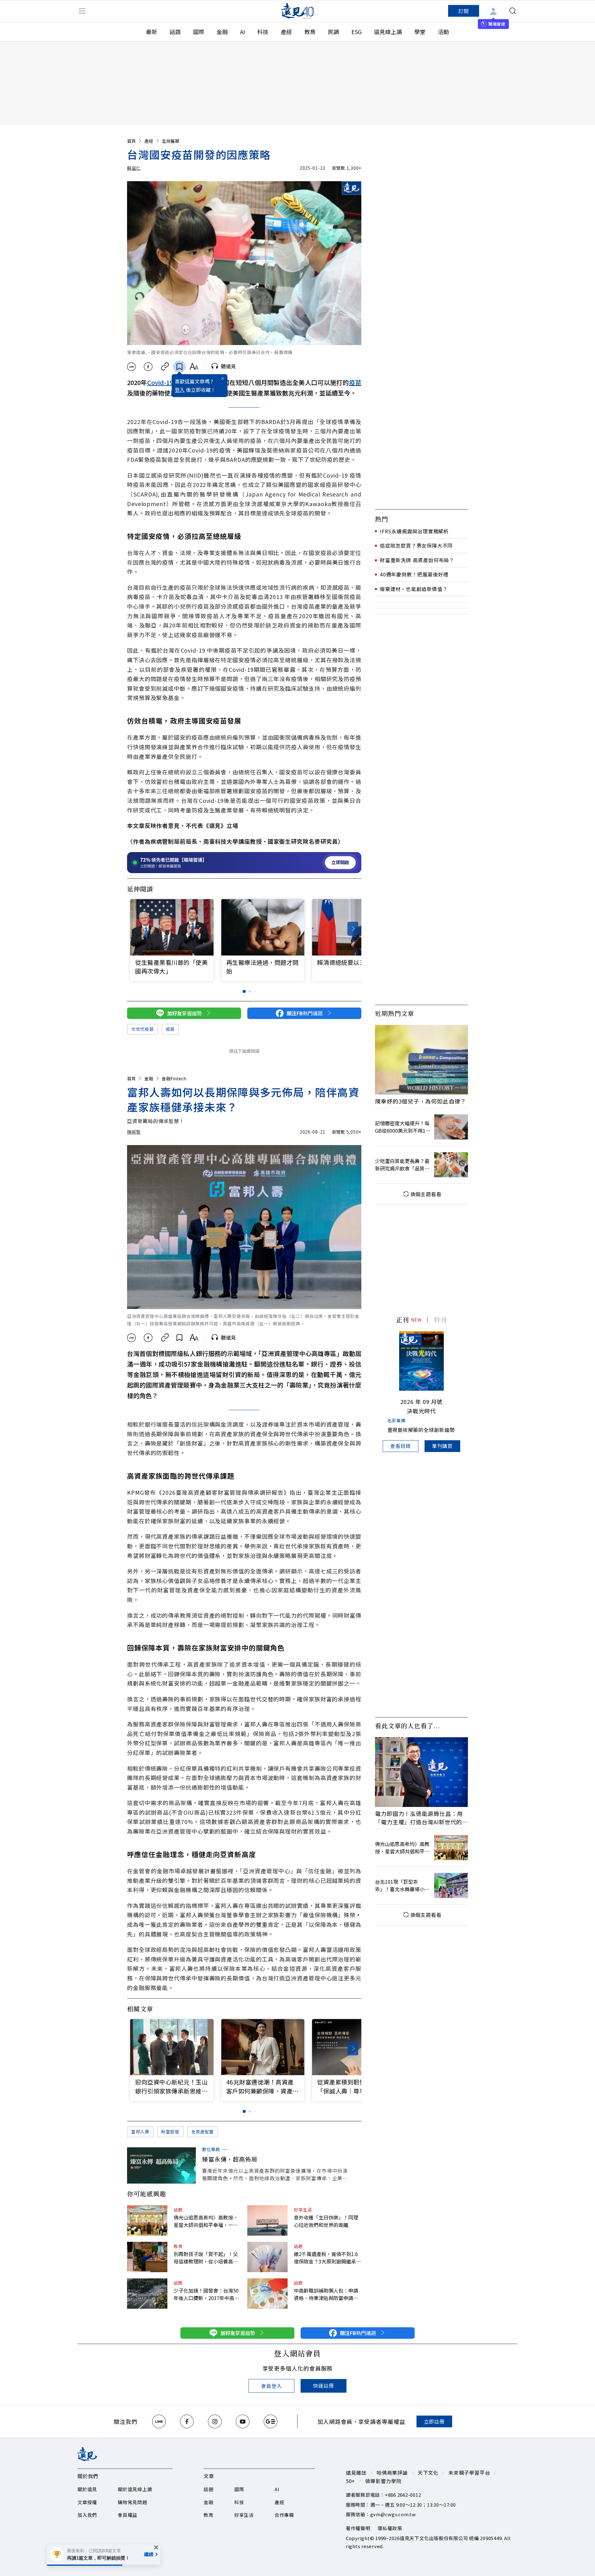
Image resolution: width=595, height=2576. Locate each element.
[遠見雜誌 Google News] (271, 2421)
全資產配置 (203, 2132)
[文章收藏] (179, 367)
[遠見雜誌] (298, 11)
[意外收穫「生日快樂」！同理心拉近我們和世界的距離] (267, 2220)
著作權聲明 (358, 2528)
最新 (152, 32)
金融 (222, 32)
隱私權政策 (390, 2528)
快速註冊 (323, 2386)
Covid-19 (160, 382)
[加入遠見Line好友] (159, 2421)
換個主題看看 (426, 1194)
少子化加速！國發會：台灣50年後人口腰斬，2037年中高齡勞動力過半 (206, 2294)
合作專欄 (284, 2515)
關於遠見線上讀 (135, 2489)
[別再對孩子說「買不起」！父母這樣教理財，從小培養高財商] (147, 2257)
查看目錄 (401, 1446)
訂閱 (464, 11)
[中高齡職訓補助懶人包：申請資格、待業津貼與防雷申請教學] (267, 2294)
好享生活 (303, 2210)
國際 (199, 32)
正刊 (403, 1320)
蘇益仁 (134, 168)
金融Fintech (174, 1078)
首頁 (131, 141)
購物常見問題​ (132, 2502)
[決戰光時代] (421, 1361)
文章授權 (87, 2502)
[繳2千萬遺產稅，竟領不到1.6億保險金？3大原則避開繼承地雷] (267, 2257)
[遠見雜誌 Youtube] (243, 2421)
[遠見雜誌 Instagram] (215, 2421)
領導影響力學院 (383, 2481)
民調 (333, 32)
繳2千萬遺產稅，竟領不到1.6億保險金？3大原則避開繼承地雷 (327, 2258)
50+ (350, 2481)
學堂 (420, 32)
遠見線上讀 (388, 32)
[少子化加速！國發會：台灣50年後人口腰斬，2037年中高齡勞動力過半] (147, 2294)
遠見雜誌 (356, 2473)
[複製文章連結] (165, 367)
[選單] (82, 11)
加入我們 (87, 2515)
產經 (286, 32)
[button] (353, 929)
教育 (310, 32)
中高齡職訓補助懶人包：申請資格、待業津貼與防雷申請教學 (326, 2294)
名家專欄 (397, 1420)
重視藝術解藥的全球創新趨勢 (421, 1430)
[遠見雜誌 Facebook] (187, 2421)
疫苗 (355, 382)
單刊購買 (442, 1446)
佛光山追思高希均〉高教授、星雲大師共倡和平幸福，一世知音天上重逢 (206, 2221)
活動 (443, 32)
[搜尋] (513, 11)
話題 (175, 32)
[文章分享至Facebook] (148, 367)
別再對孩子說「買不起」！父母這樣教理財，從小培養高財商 (206, 2258)
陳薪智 (134, 1132)
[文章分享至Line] (131, 367)
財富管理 (170, 2132)
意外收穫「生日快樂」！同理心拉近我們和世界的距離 (326, 2221)
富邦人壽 (140, 2132)
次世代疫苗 (143, 1029)
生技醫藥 (170, 141)
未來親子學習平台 (469, 2473)
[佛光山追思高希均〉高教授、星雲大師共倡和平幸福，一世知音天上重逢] (147, 2220)
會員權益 (128, 2515)
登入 (180, 390)
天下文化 (428, 2473)
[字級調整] (194, 367)
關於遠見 (87, 2489)
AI (242, 32)
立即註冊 (434, 2421)
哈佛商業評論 (392, 2473)
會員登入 (271, 2386)
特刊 (440, 1320)
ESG (357, 32)
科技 (263, 32)
